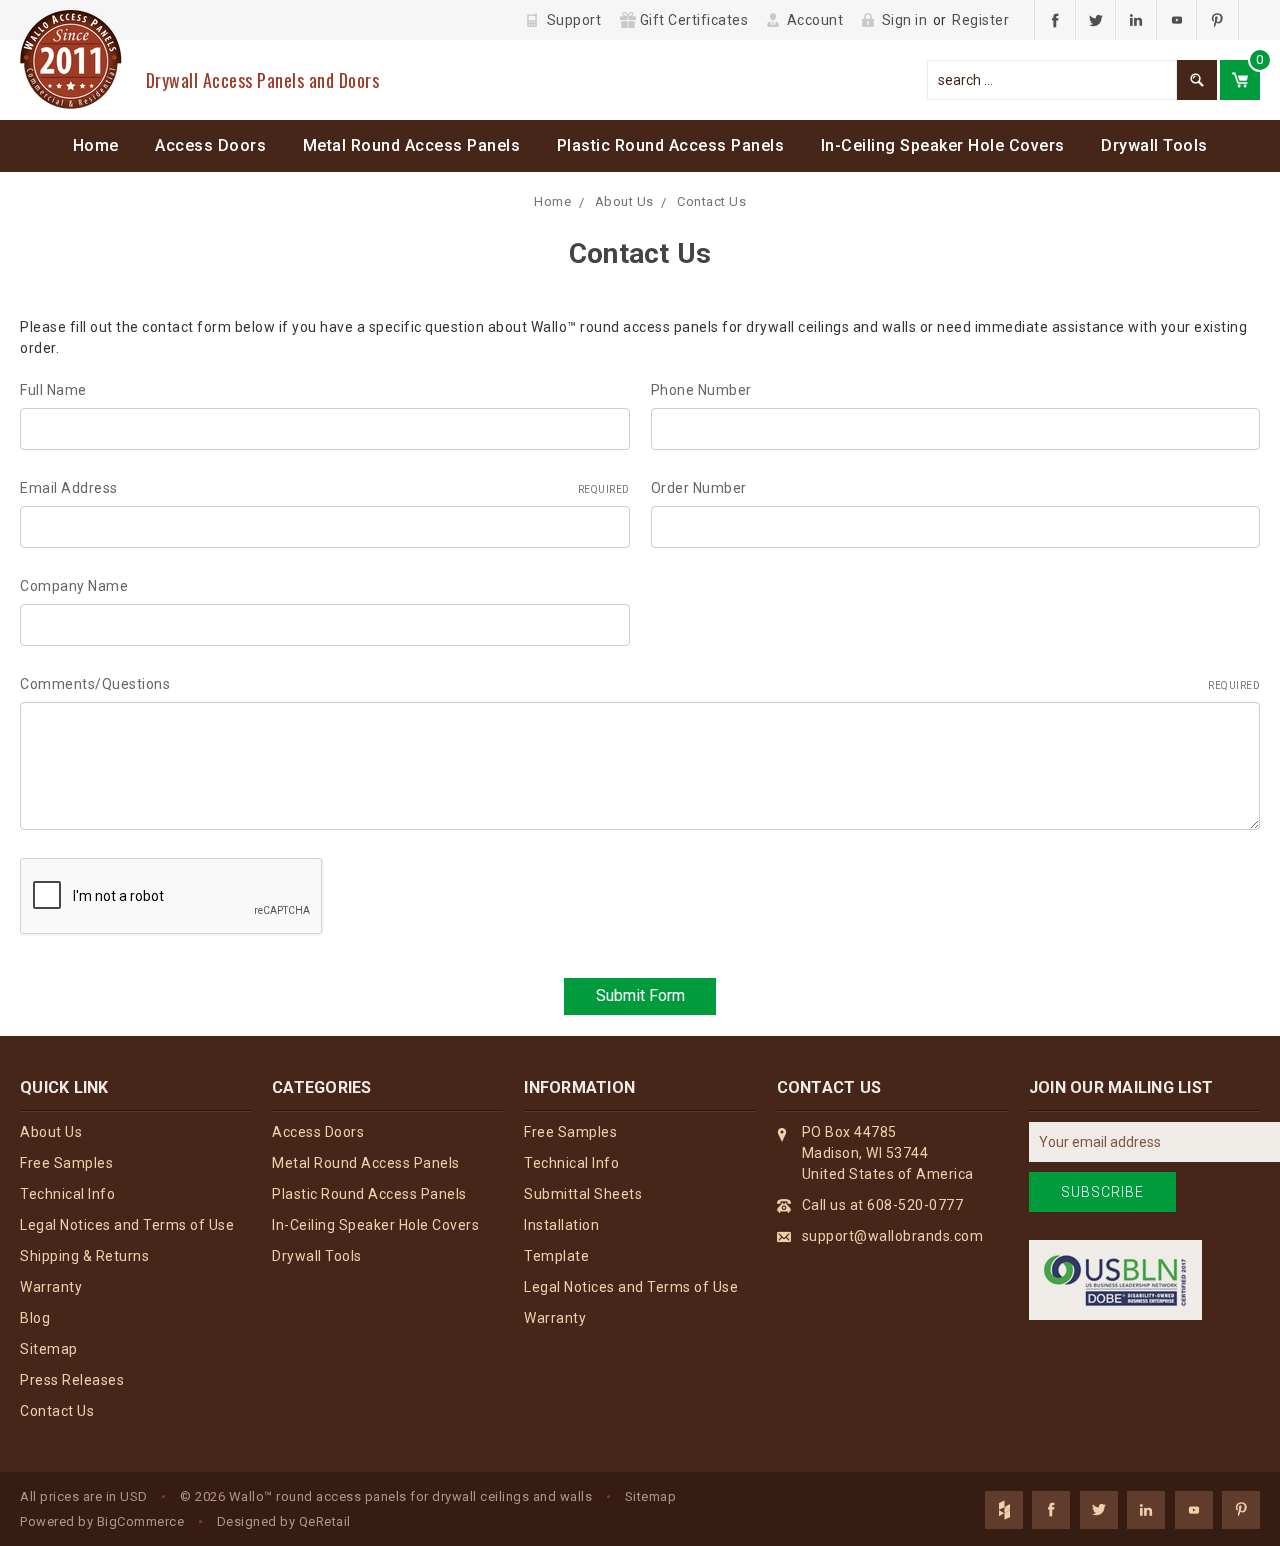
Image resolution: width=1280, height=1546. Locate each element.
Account (815, 20)
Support (574, 20)
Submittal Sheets (583, 1194)
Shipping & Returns (84, 1256)
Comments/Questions (640, 684)
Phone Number (701, 390)
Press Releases (72, 1380)
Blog (35, 1318)
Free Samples (66, 1163)
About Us (624, 201)
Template (556, 1256)
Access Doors (210, 145)
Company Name (74, 586)
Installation (561, 1225)
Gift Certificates (694, 20)
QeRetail (325, 1521)
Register (980, 20)
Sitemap (49, 1349)
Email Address (325, 488)
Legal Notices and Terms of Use (127, 1225)
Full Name (53, 390)
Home (96, 145)
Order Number (699, 488)
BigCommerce (141, 1521)
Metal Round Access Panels (412, 145)
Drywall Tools (1154, 145)
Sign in (905, 20)
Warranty (51, 1287)
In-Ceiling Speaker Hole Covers (943, 145)
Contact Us (711, 201)
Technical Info (67, 1194)
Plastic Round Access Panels (671, 145)
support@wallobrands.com (893, 1236)
